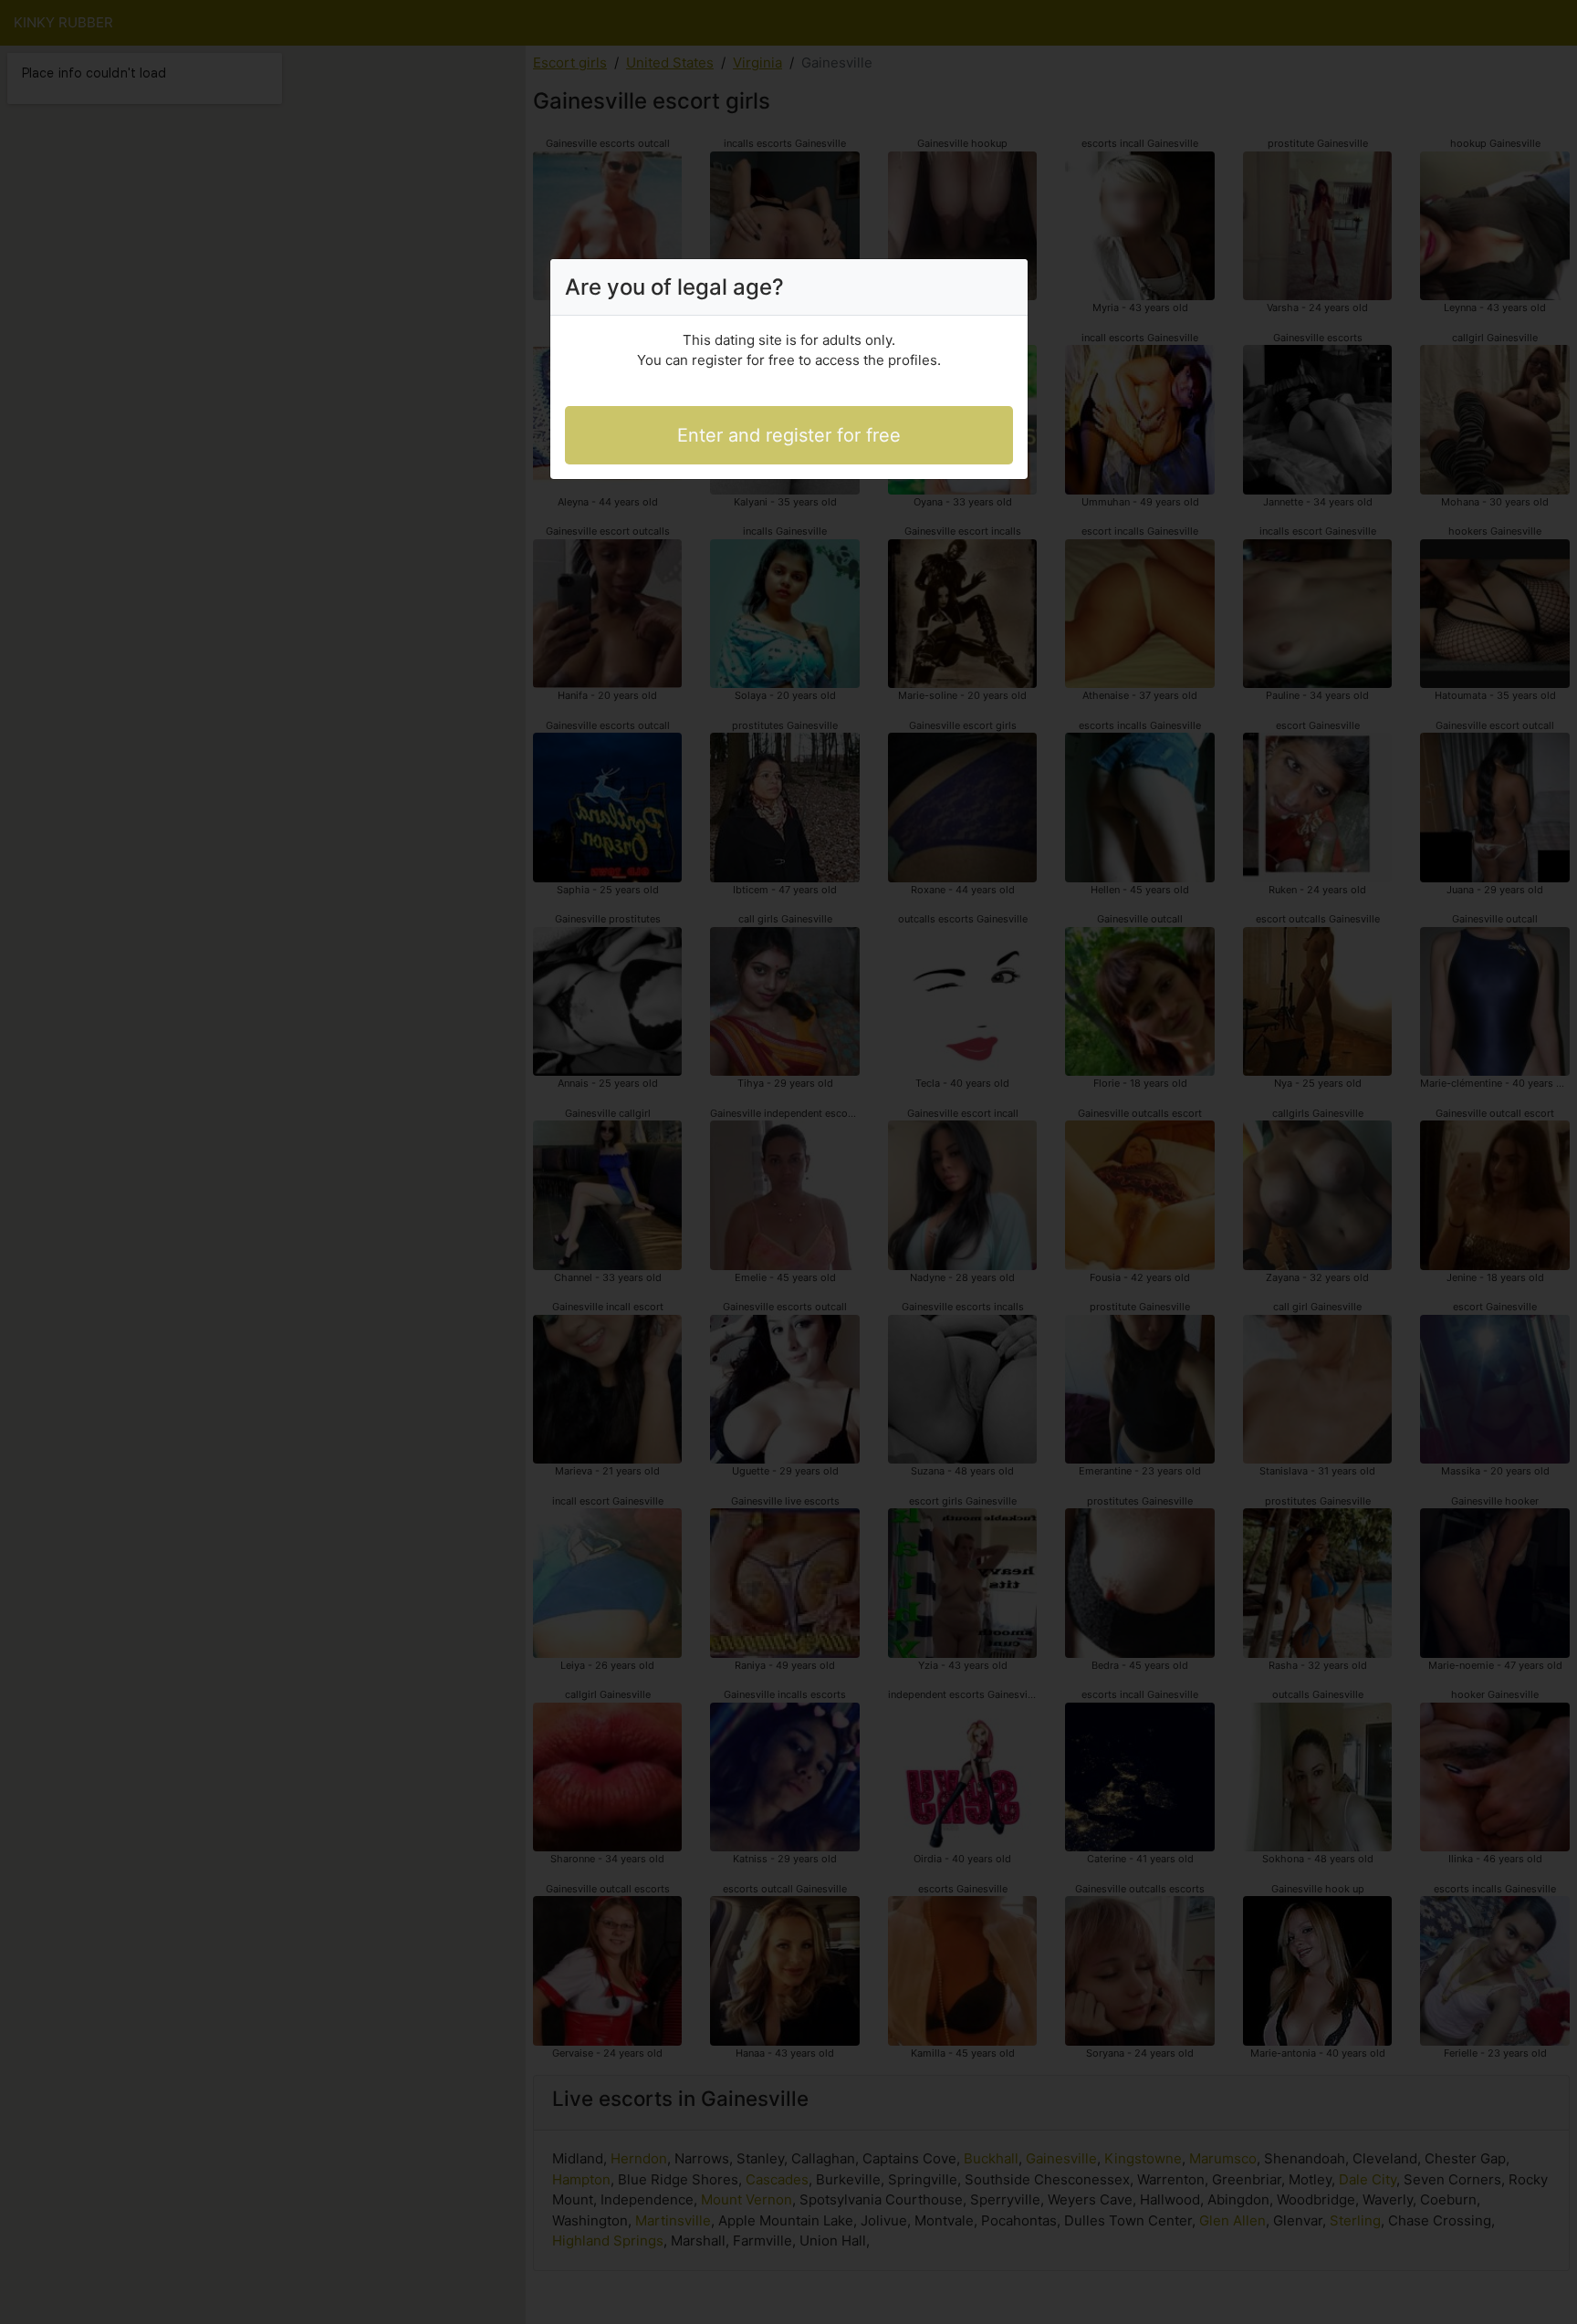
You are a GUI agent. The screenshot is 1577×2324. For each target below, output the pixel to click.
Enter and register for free (789, 435)
